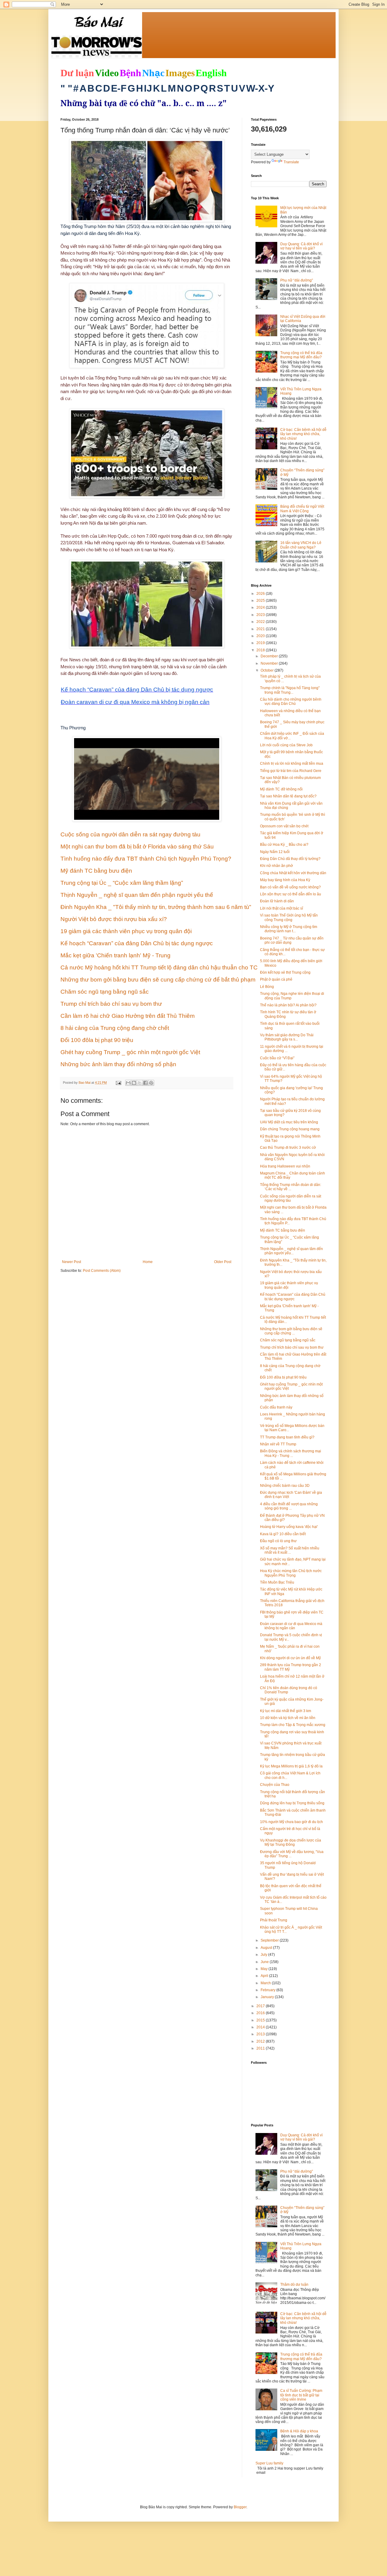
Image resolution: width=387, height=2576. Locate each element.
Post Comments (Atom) (102, 1271)
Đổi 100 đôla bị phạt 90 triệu (283, 1377)
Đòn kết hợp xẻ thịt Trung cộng (285, 972)
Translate (291, 162)
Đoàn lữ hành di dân (277, 901)
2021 (261, 629)
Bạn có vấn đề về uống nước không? (290, 887)
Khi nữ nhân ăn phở (276, 866)
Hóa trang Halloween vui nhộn (285, 1166)
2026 (261, 594)
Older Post (223, 1262)
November (270, 663)
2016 (261, 2013)
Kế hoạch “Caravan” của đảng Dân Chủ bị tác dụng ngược (293, 1297)
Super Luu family (269, 2463)
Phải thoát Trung (274, 1920)
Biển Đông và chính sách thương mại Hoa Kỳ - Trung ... (291, 1453)
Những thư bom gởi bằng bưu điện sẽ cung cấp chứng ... (291, 1331)
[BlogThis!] (134, 1083)
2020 (261, 636)
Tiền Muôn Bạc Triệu (277, 1582)
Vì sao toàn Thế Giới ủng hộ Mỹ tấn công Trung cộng (289, 917)
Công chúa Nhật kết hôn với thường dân (293, 873)
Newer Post (72, 1262)
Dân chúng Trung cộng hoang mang (290, 1129)
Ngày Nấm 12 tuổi (275, 852)
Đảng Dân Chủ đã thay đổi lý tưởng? (290, 859)
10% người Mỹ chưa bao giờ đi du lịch (291, 1822)
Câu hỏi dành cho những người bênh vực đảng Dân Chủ (291, 702)
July (264, 1955)
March (266, 1983)
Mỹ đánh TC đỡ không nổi (281, 789)
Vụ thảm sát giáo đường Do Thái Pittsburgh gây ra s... (287, 1037)
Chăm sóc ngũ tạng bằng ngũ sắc (288, 1340)
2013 (261, 2034)
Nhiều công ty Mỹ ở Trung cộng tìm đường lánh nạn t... (289, 929)
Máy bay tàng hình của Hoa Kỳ (285, 880)
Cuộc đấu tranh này (276, 1407)
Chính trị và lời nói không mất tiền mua (292, 764)
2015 (261, 2020)
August (267, 1948)
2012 (261, 2041)
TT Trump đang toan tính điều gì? (287, 1437)
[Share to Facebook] (145, 1083)
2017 (261, 2006)
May (265, 1969)
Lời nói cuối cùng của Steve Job (286, 745)
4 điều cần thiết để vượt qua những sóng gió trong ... (289, 1506)
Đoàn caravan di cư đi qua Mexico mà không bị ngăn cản (291, 1626)
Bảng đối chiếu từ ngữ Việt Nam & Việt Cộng (302, 509)
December (270, 656)
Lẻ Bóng (267, 987)
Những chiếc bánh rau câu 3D (285, 1486)
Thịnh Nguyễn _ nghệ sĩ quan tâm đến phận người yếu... (291, 1251)
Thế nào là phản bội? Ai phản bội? (288, 1005)
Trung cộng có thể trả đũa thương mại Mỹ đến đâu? (301, 355)
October (268, 670)
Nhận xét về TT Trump (278, 1444)
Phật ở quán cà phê (276, 979)
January (268, 1997)
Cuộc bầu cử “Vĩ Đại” (277, 1058)
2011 (261, 2048)
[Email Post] (118, 1083)
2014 (261, 2027)
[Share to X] (140, 1083)
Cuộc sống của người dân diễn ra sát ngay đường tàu (291, 1198)
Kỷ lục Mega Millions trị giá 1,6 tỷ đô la (291, 1766)
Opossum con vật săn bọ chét (284, 826)
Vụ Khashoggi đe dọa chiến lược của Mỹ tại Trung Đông (291, 1842)
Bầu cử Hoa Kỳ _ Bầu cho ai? (284, 845)
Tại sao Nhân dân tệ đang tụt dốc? (288, 796)
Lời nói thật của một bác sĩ (281, 908)
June (265, 1962)
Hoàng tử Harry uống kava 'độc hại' (289, 1527)
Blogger (240, 2507)
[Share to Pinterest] (151, 1083)
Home (148, 1262)
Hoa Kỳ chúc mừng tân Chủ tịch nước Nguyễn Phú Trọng (291, 1573)
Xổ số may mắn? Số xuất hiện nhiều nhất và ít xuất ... (290, 1550)
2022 (261, 622)
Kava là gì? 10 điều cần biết (283, 1534)
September (270, 1940)
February (268, 1990)
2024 (261, 607)
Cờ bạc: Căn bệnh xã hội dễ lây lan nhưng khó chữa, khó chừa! (303, 434)
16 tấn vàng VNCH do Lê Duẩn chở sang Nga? (301, 545)
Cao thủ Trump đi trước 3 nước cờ (288, 1148)
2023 (261, 615)
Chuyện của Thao (275, 1785)
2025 (261, 601)
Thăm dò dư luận (294, 2285)
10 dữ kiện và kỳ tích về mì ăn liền (288, 1718)
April (265, 1976)
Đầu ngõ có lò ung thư (278, 1541)
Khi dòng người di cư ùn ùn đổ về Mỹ (290, 1658)
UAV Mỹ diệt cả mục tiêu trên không (289, 1122)
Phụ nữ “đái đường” (297, 280)
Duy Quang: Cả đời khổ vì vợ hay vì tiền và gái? (301, 246)
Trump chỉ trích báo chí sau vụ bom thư (292, 1347)
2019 (261, 643)
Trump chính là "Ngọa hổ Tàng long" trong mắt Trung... (290, 690)
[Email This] (128, 1083)
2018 (261, 650)
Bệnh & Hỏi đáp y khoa (299, 2431)
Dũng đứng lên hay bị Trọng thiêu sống (292, 1803)
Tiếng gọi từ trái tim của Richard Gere (291, 771)
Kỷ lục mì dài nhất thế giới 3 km (286, 1711)
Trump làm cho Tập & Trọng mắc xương (293, 1725)
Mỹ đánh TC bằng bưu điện (283, 1230)
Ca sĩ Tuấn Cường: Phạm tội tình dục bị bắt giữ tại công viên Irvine (301, 2395)
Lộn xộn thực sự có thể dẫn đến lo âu (291, 894)
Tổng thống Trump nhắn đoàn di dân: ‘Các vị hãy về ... (291, 1187)
